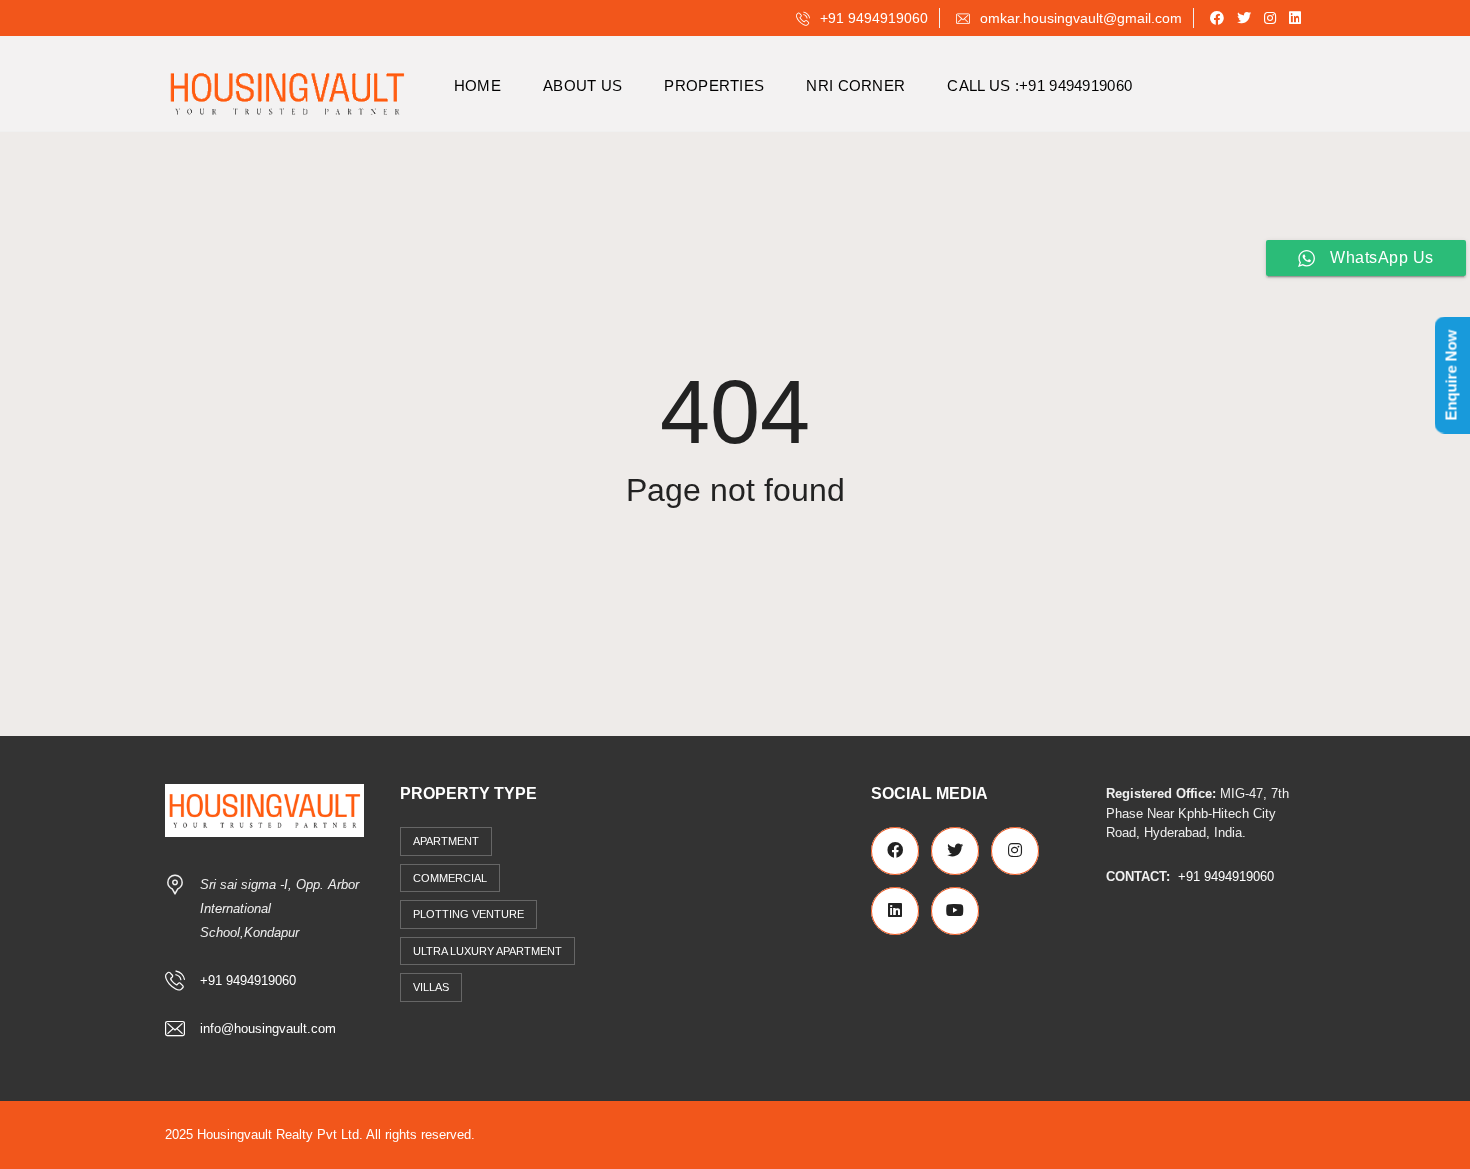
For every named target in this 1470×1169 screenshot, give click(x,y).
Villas (431, 987)
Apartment (446, 841)
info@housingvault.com (268, 1028)
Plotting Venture (468, 914)
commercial (450, 878)
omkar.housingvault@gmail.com (1079, 18)
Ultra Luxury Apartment (487, 951)
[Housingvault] (287, 86)
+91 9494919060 (872, 18)
